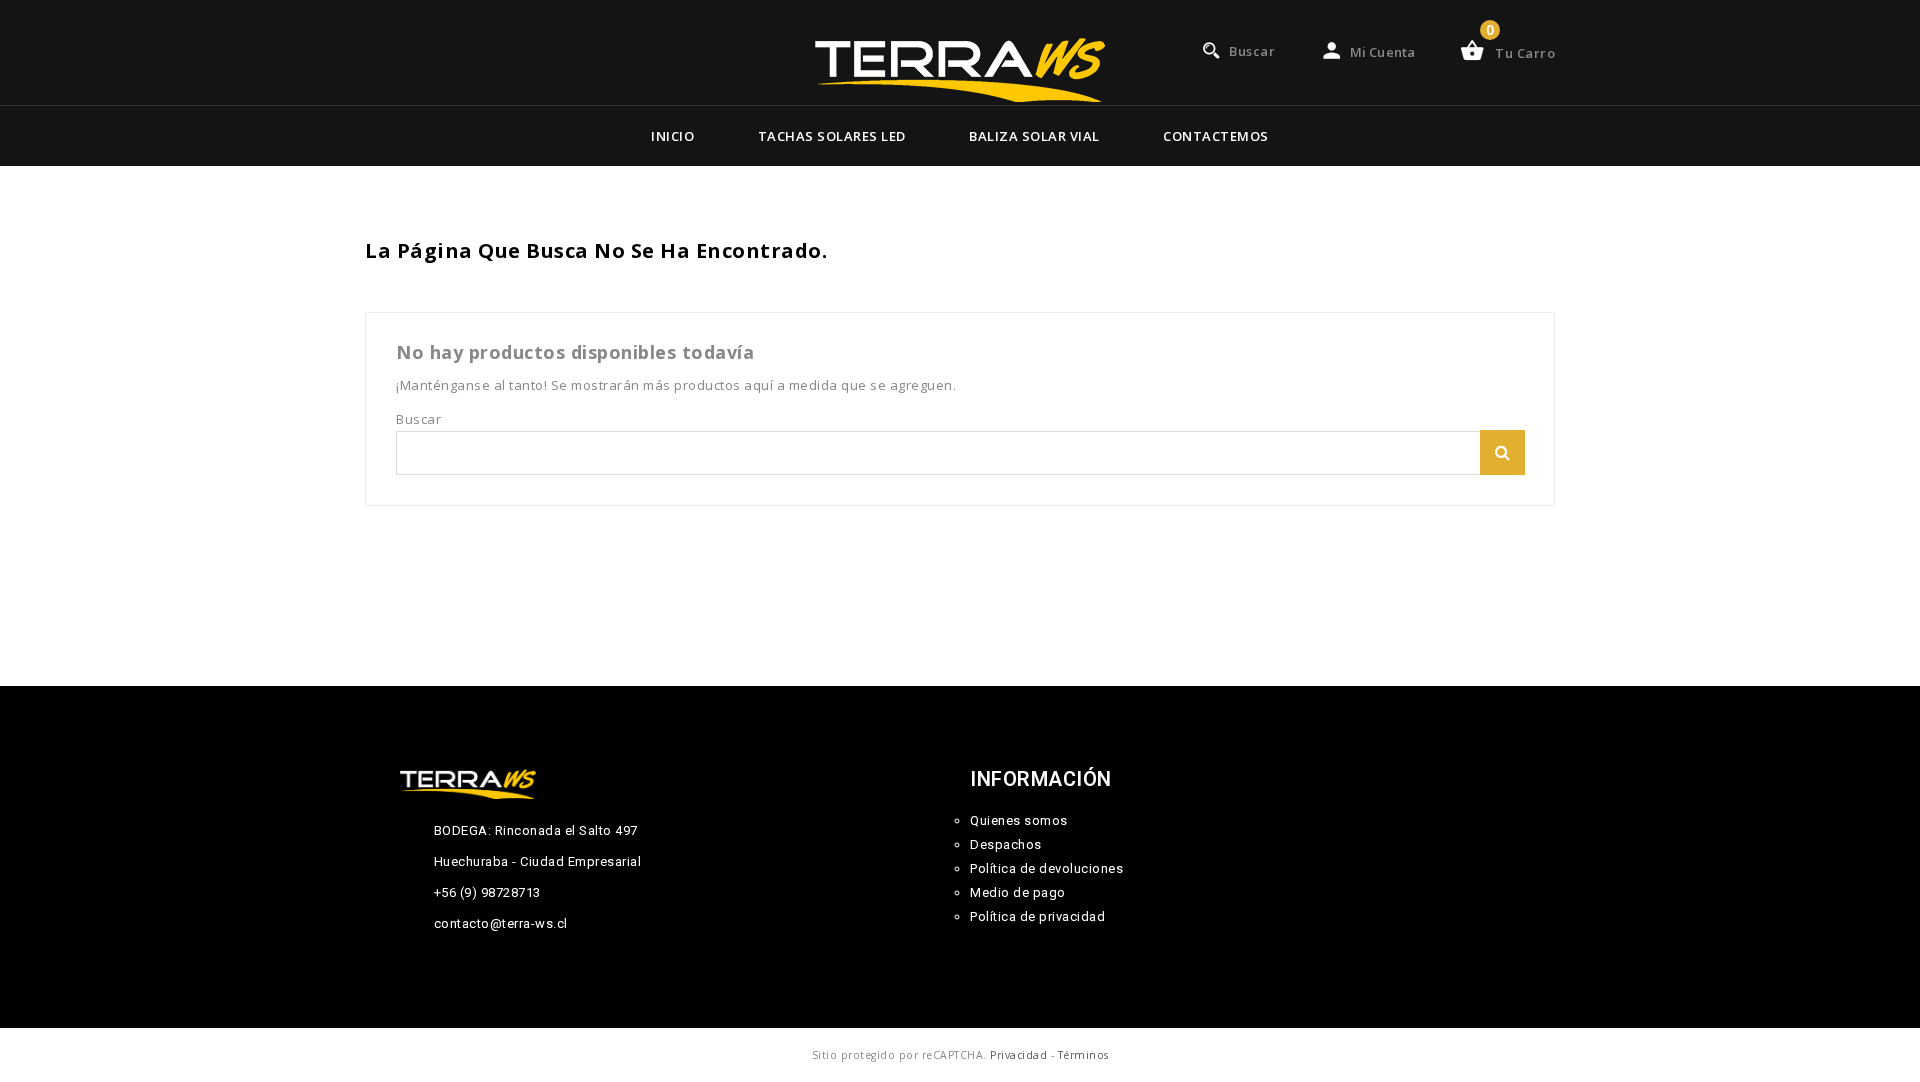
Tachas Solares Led (832, 136)
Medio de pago (1018, 892)
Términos (1083, 1055)
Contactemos (1216, 136)
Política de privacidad (1037, 916)
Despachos (1006, 844)
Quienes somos (1019, 820)
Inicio (672, 136)
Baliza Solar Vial (1034, 136)
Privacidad (1018, 1055)
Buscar (1502, 452)
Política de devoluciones (1046, 868)
